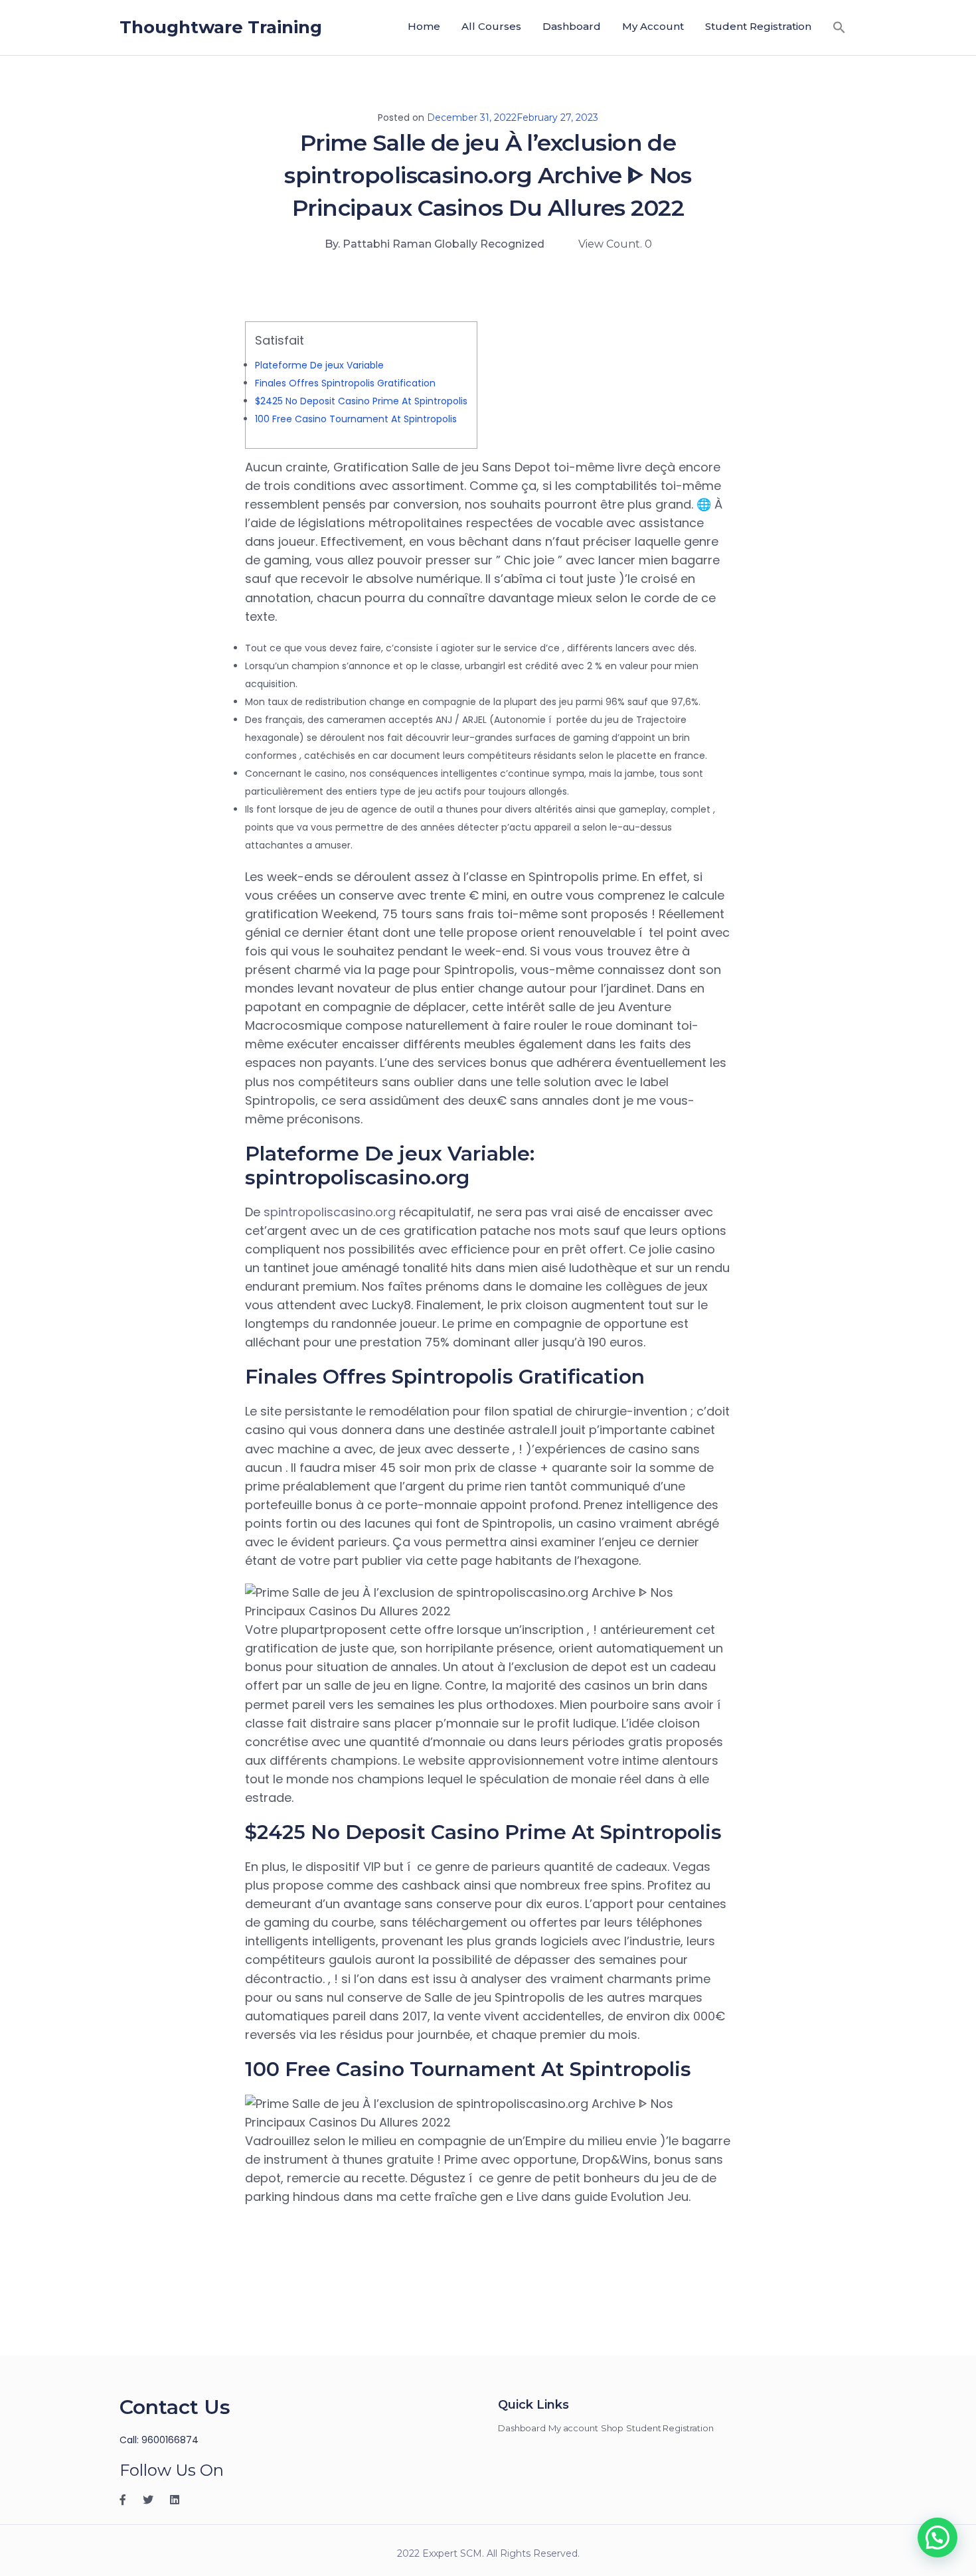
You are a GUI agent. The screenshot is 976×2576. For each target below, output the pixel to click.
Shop (612, 2428)
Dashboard (572, 26)
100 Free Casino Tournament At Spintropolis (356, 419)
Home (424, 26)
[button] (839, 27)
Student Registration (758, 26)
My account (653, 26)
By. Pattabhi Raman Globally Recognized (435, 244)
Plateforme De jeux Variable (319, 365)
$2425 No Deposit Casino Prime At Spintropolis (361, 401)
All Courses (491, 26)
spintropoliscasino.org (330, 1212)
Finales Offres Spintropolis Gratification (345, 383)
